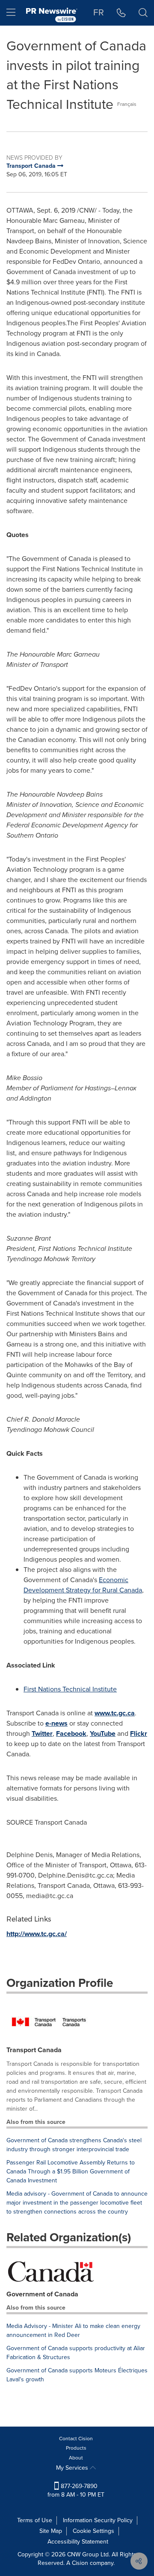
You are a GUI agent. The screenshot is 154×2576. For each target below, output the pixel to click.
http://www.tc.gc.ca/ (37, 1934)
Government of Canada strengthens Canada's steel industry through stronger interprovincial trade (74, 2145)
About (76, 2458)
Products (76, 2448)
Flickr (139, 1733)
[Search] (143, 13)
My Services (73, 2468)
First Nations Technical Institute (70, 1689)
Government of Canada (42, 2294)
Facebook (71, 1733)
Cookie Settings (93, 2531)
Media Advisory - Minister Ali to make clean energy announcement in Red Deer (73, 2331)
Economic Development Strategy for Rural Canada (83, 1585)
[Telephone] (121, 13)
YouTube (103, 1733)
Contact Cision (76, 2439)
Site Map (51, 2531)
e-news (56, 1723)
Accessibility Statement (78, 2542)
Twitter (42, 1733)
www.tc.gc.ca (115, 1713)
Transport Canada (34, 2050)
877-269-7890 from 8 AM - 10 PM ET (76, 2490)
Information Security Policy (98, 2520)
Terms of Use (35, 2520)
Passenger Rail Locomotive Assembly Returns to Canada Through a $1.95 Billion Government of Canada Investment (71, 2171)
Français (127, 104)
